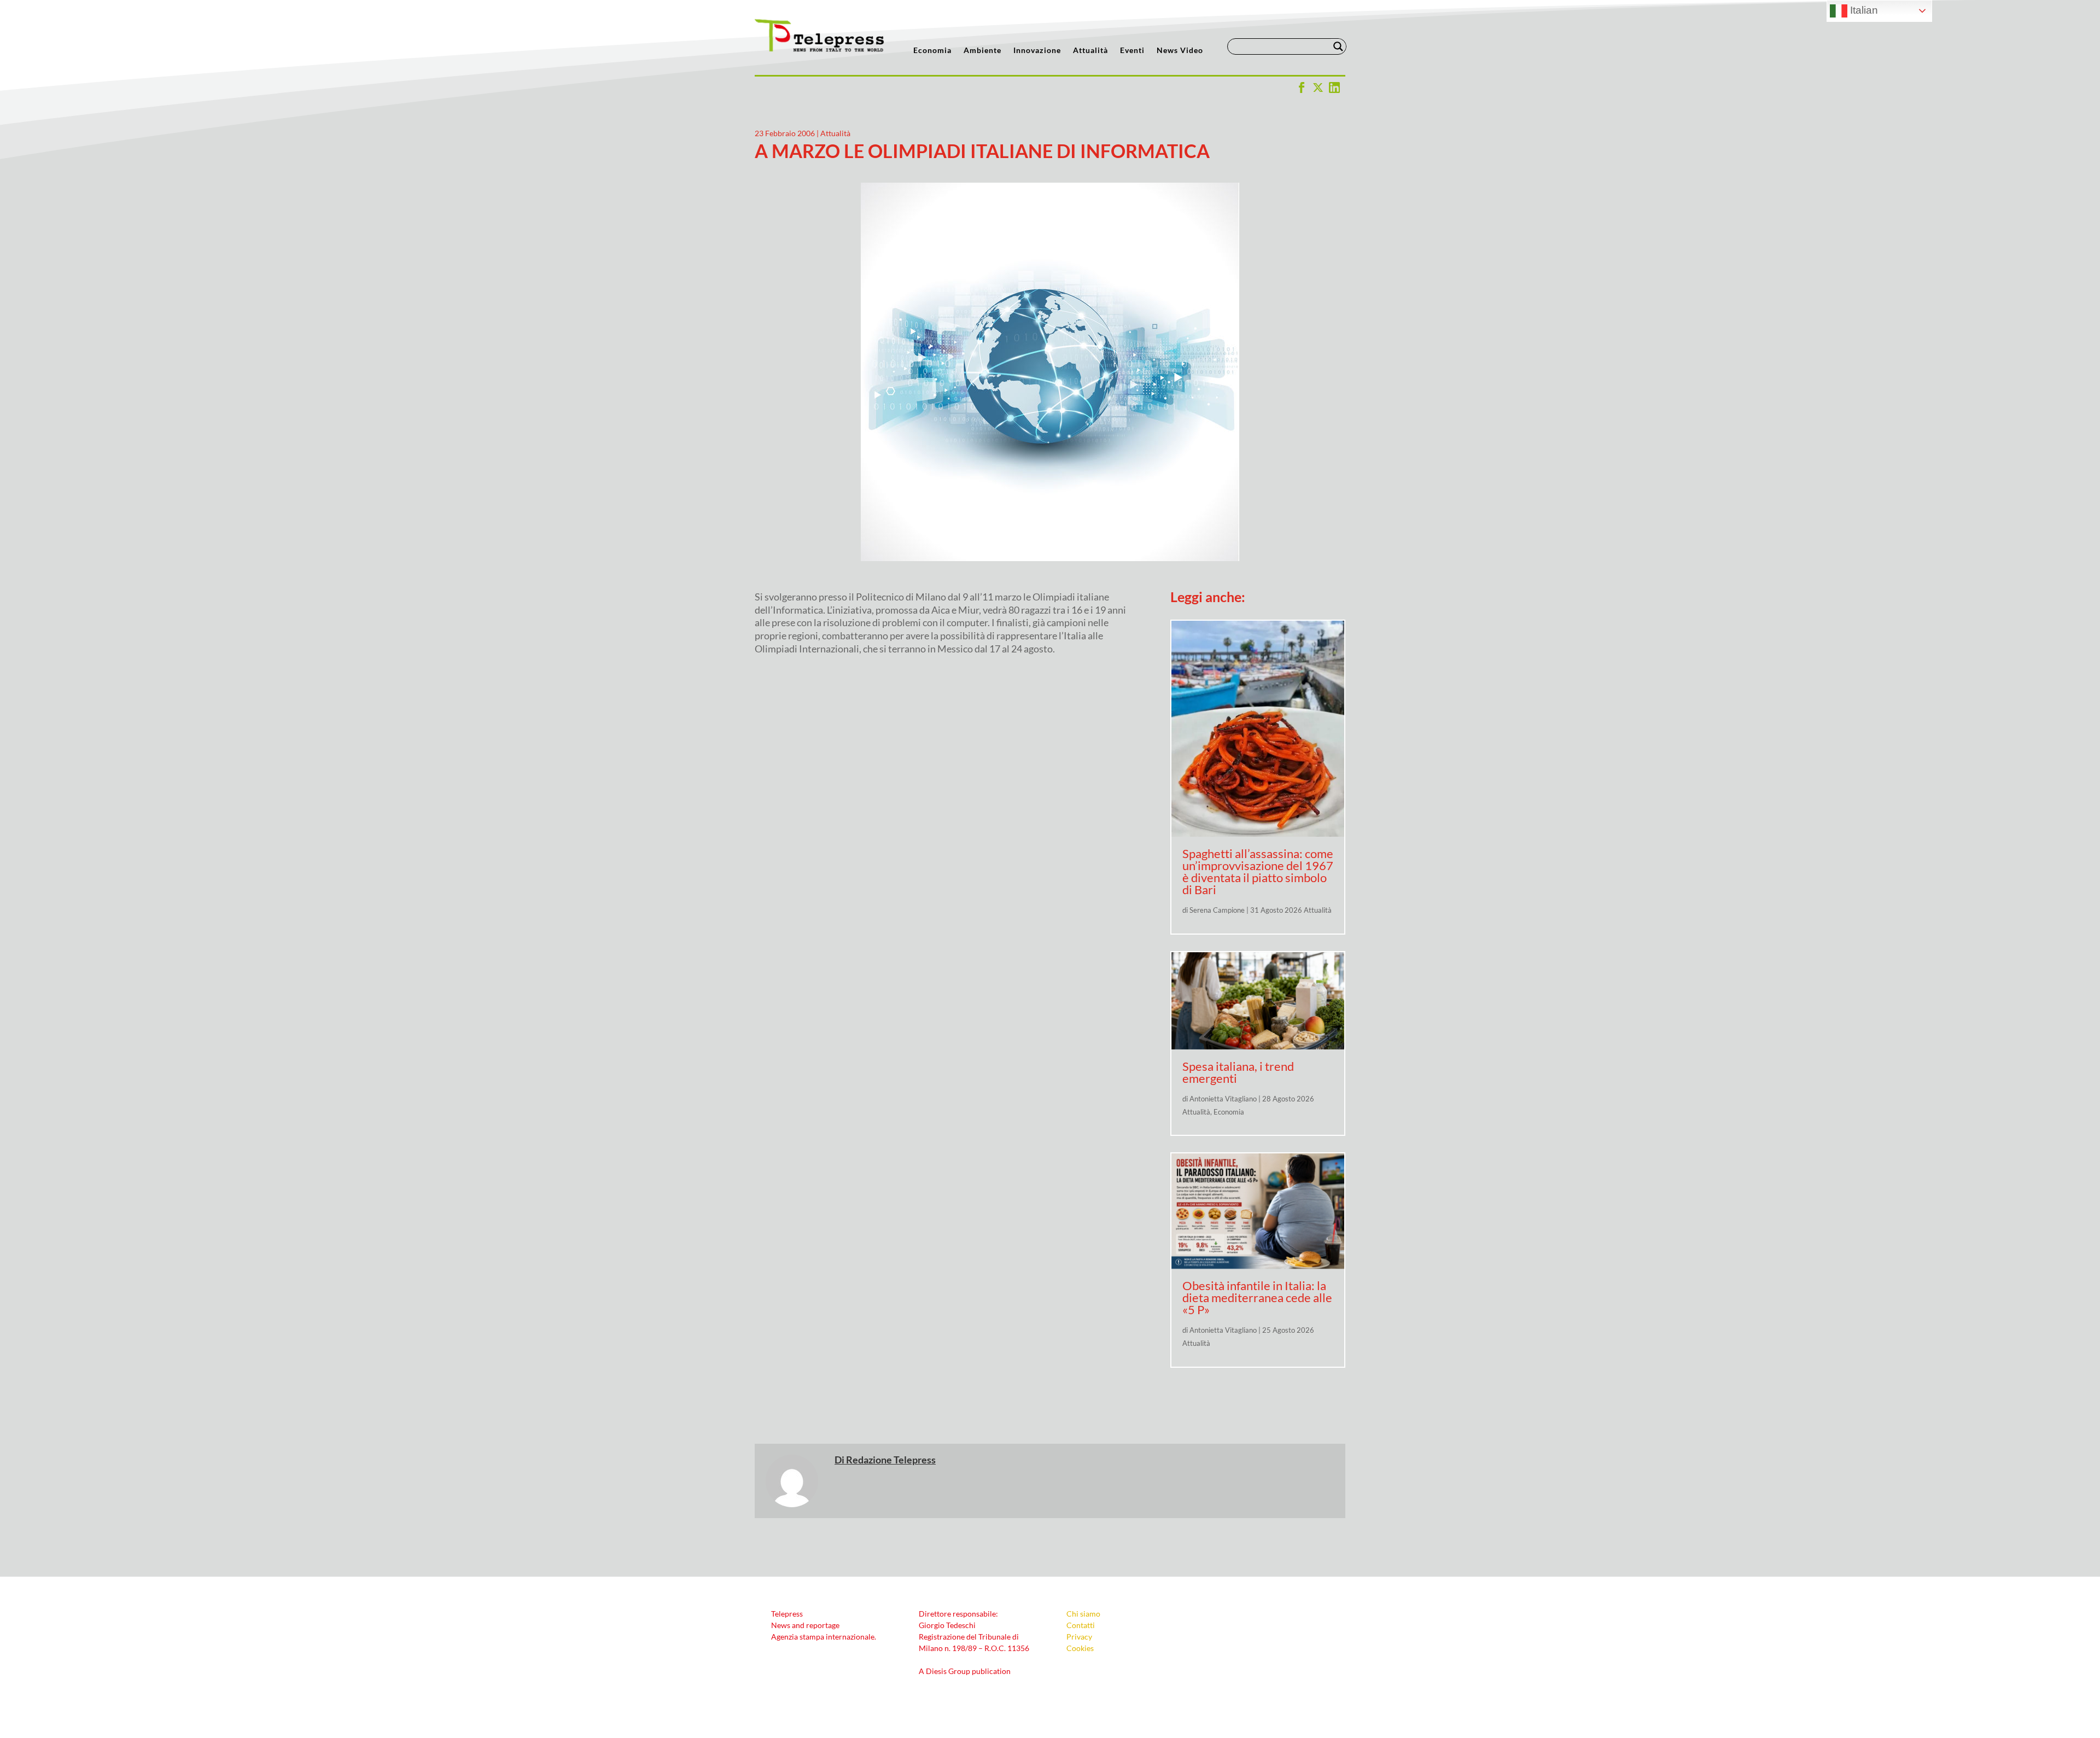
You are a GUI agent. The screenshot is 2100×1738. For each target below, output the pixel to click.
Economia (932, 51)
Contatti (1081, 1625)
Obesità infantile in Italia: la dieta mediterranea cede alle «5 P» (1257, 1297)
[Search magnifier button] (1338, 46)
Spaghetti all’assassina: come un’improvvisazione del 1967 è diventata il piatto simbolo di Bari (1258, 871)
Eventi (1132, 51)
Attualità (1090, 51)
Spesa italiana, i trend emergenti (1238, 1072)
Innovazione (1037, 51)
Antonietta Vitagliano (1223, 1099)
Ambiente (982, 51)
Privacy (1079, 1637)
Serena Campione (1217, 910)
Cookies (1080, 1648)
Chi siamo (1083, 1614)
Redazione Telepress (891, 1460)
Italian (1863, 10)
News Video (1180, 51)
